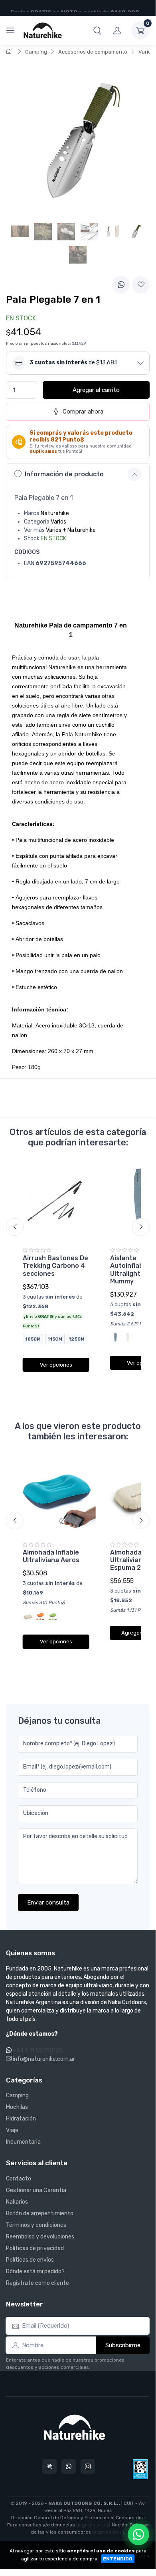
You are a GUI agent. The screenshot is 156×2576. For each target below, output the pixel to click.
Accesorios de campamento (93, 52)
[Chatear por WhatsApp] (138, 2534)
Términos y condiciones (36, 2225)
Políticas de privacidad (35, 2248)
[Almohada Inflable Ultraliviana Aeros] (56, 1496)
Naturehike (55, 513)
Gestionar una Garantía (36, 2190)
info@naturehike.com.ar (43, 2059)
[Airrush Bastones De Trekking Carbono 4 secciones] (56, 1202)
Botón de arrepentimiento (40, 2213)
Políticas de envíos (30, 2260)
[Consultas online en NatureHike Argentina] (49, 2466)
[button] (97, 30)
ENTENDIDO (118, 2559)
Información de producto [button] (64, 474)
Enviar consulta (48, 1903)
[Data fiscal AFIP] (140, 2469)
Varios (146, 52)
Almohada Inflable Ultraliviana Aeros (51, 1556)
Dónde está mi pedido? (35, 2271)
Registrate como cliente (38, 2283)
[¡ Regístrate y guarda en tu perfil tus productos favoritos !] (141, 285)
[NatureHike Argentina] (43, 30)
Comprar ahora (83, 412)
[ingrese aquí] (92, 2525)
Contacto (19, 2179)
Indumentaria (23, 2142)
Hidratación (21, 2119)
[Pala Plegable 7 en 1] (136, 232)
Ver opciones (56, 1365)
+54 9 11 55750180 (38, 2051)
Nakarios (17, 2202)
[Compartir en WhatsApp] (121, 285)
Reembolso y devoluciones (40, 2237)
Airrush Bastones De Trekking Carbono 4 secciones (55, 1266)
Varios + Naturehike (71, 530)
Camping (36, 52)
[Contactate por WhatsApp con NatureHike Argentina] (69, 2466)
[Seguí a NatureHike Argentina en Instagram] (88, 2466)
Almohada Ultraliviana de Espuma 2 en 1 (133, 1560)
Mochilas (17, 2107)
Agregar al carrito (96, 390)
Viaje (12, 2130)
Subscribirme (123, 2345)
